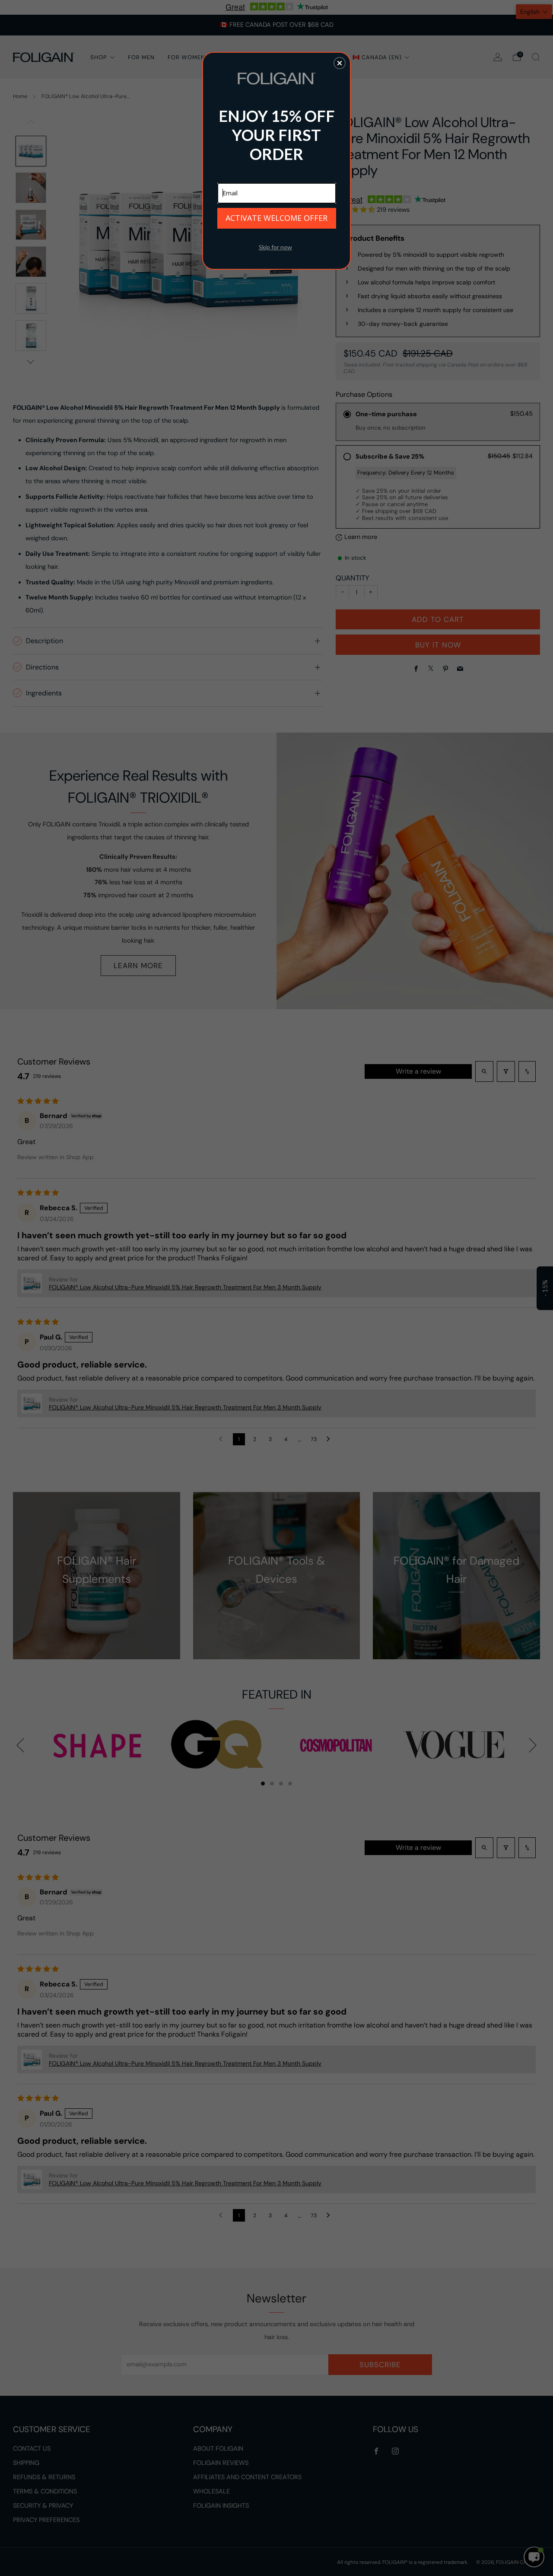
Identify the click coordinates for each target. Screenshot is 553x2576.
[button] (340, 63)
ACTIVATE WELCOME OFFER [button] (276, 218)
